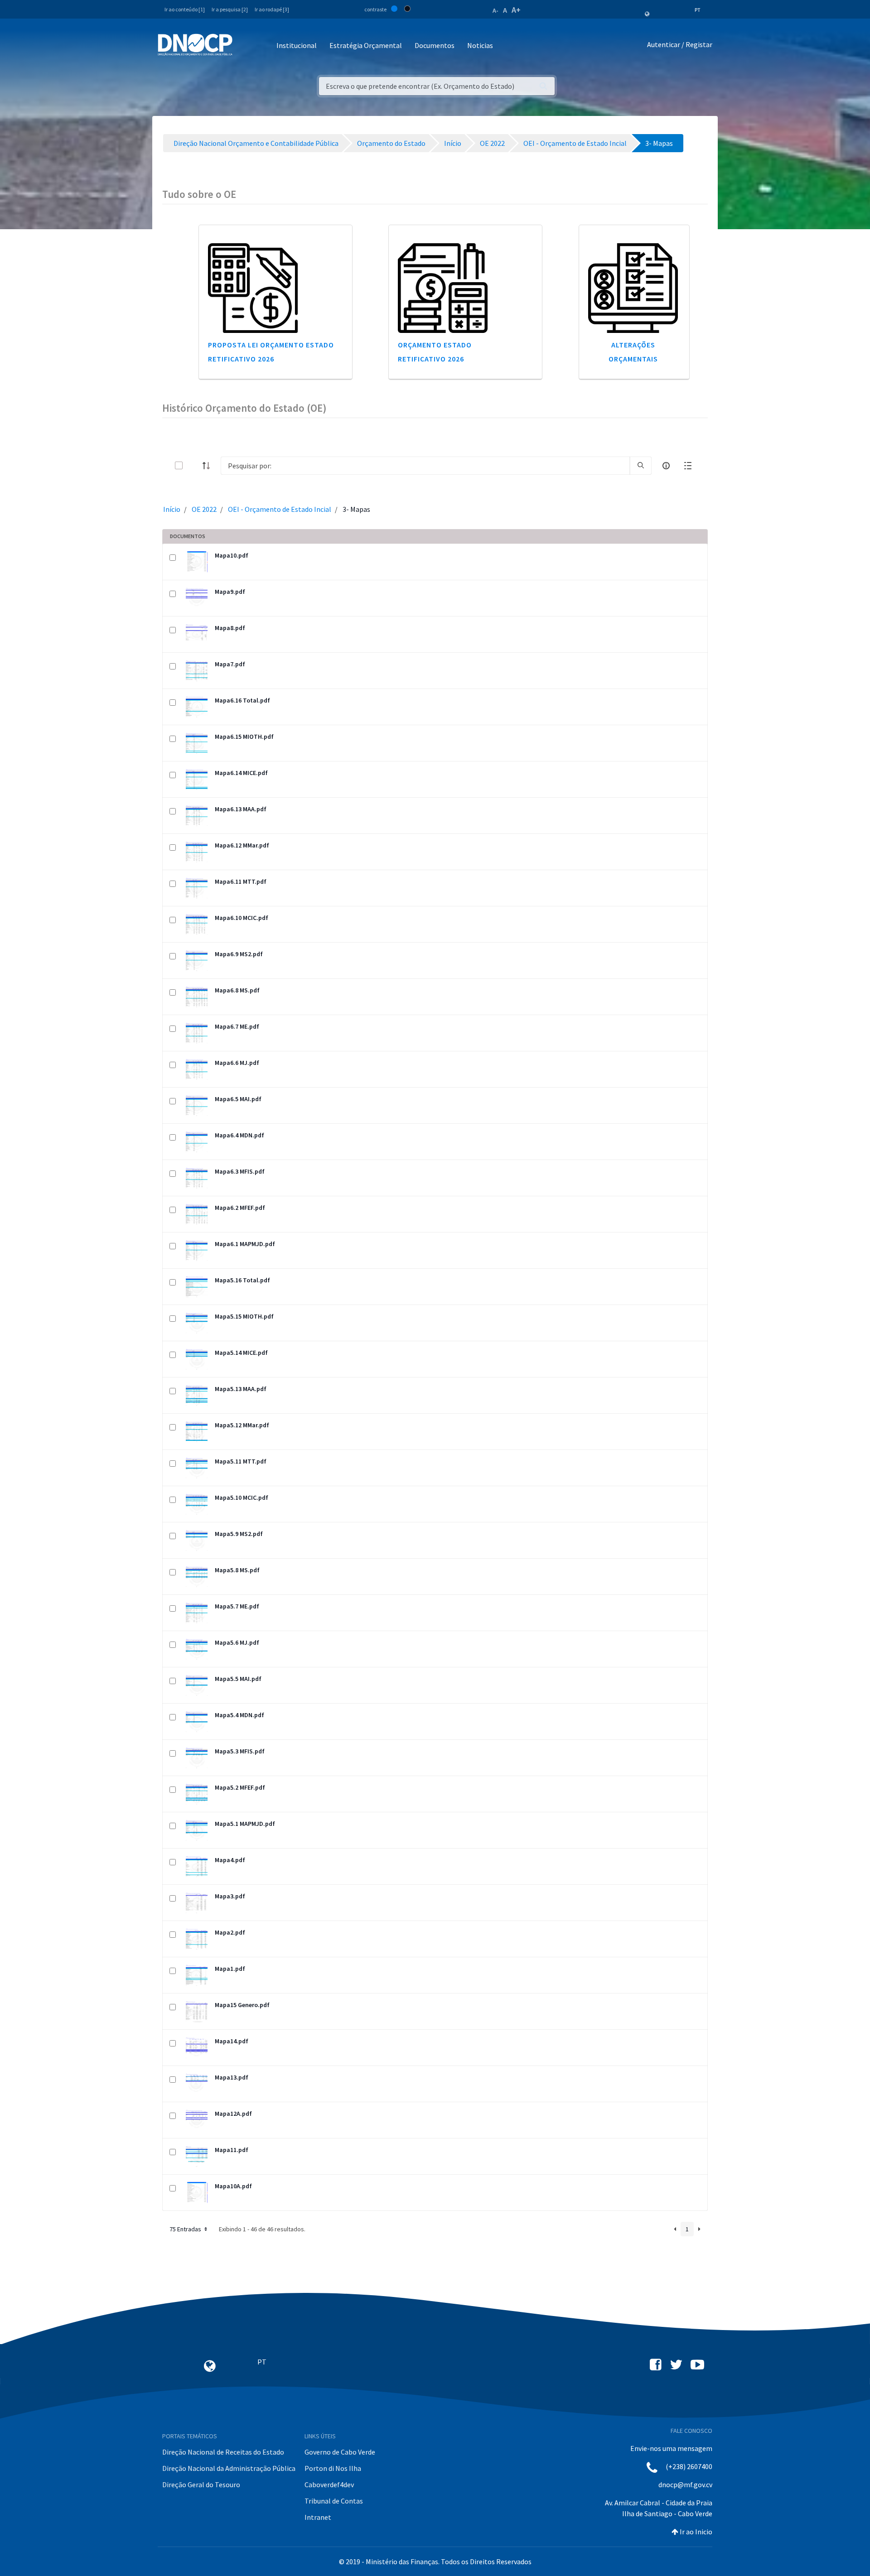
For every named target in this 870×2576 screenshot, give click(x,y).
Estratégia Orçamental (366, 45)
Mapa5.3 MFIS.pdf (240, 1751)
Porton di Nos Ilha (333, 2468)
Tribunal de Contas (334, 2501)
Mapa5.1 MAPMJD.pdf (245, 1824)
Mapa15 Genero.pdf (242, 2005)
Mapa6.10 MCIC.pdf (242, 918)
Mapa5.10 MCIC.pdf (242, 1497)
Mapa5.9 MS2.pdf (239, 1534)
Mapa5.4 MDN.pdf (239, 1715)
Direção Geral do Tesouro (201, 2485)
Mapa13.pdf (232, 2077)
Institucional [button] (297, 45)
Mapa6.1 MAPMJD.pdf (245, 1244)
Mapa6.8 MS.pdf (237, 990)
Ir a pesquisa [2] (230, 9)
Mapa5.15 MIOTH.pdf (244, 1316)
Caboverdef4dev (329, 2485)
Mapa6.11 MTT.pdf (241, 881)
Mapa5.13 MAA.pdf (241, 1389)
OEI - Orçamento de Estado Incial (280, 509)
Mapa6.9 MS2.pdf (239, 954)
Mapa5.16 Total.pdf (242, 1280)
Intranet (318, 2517)
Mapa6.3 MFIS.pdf (240, 1171)
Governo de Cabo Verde (340, 2452)
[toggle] (193, 465)
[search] (641, 466)
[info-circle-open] (666, 466)
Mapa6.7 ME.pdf (237, 1026)
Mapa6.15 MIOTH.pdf (244, 737)
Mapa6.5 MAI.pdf (238, 1099)
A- (495, 10)
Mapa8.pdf (230, 628)
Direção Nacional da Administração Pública (229, 2468)
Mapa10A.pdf (233, 2186)
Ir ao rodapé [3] (272, 9)
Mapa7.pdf (230, 664)
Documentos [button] (435, 45)
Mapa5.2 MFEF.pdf (240, 1787)
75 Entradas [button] (186, 2229)
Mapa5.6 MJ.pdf (237, 1642)
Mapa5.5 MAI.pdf (238, 1679)
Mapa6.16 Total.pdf (242, 700)
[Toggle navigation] (244, 46)
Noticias (480, 45)
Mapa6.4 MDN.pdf (239, 1135)
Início (172, 509)
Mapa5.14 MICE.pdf (241, 1353)
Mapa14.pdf (232, 2041)
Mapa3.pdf (230, 1896)
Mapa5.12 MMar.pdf (242, 1425)
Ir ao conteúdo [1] (185, 9)
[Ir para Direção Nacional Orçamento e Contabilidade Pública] (195, 45)
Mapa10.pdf (232, 555)
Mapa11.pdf (232, 2150)
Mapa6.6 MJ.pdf (237, 1063)
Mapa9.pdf (230, 592)
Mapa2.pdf (230, 1932)
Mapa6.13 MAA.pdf (241, 809)
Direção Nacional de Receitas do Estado (223, 2452)
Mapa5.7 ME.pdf (237, 1606)
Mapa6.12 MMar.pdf (242, 845)
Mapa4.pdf (230, 1860)
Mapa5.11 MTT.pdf (241, 1461)
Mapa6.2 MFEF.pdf (240, 1208)
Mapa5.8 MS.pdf (237, 1570)
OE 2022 (204, 509)
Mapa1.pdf (230, 1969)
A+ (516, 10)
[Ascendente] (209, 466)
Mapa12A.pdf (233, 2114)
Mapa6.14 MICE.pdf (241, 773)
